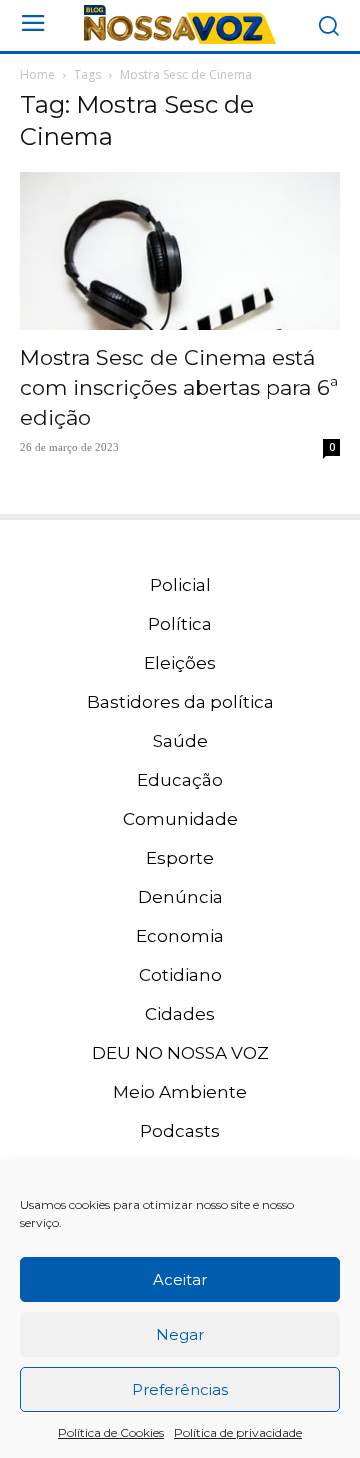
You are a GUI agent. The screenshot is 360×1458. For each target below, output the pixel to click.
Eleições (180, 663)
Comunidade (180, 819)
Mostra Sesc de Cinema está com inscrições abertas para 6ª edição (179, 387)
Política (180, 624)
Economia (180, 936)
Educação (180, 780)
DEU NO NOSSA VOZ (180, 1053)
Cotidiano (180, 975)
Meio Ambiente (180, 1092)
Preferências (180, 1389)
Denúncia (180, 897)
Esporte (180, 858)
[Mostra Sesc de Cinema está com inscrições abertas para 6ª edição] (180, 251)
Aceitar (180, 1279)
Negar (180, 1334)
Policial (180, 585)
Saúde (180, 741)
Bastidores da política (180, 702)
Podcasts (180, 1131)
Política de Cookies (111, 1432)
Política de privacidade (238, 1432)
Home (37, 74)
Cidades (180, 1014)
